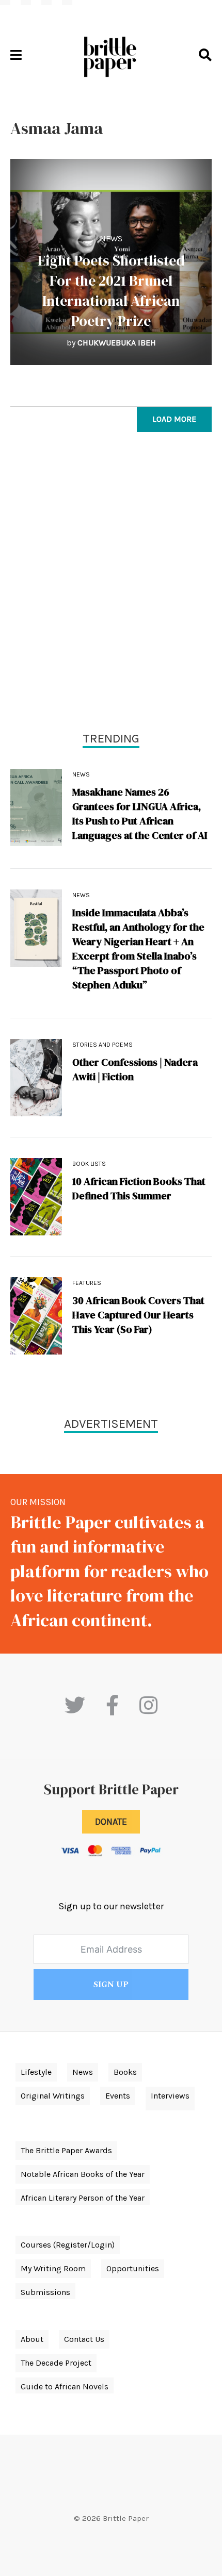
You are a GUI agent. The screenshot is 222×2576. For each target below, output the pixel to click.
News (111, 238)
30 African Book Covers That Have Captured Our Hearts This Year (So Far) (138, 1315)
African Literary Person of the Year (83, 2198)
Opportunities (133, 2268)
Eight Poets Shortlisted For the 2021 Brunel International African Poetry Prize (111, 291)
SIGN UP (111, 1985)
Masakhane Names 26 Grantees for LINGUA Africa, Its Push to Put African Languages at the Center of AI (140, 814)
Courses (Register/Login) (68, 2245)
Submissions (45, 2292)
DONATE (111, 1822)
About (32, 2339)
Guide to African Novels (65, 2387)
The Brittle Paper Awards (66, 2150)
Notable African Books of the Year (83, 2174)
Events (118, 2096)
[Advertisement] (111, 584)
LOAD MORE (174, 419)
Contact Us (84, 2339)
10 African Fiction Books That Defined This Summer (139, 1188)
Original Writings (53, 2096)
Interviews (170, 2096)
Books (125, 2072)
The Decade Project (56, 2363)
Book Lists (89, 1164)
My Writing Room (53, 2268)
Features (87, 1283)
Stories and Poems (102, 1045)
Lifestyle (36, 2072)
